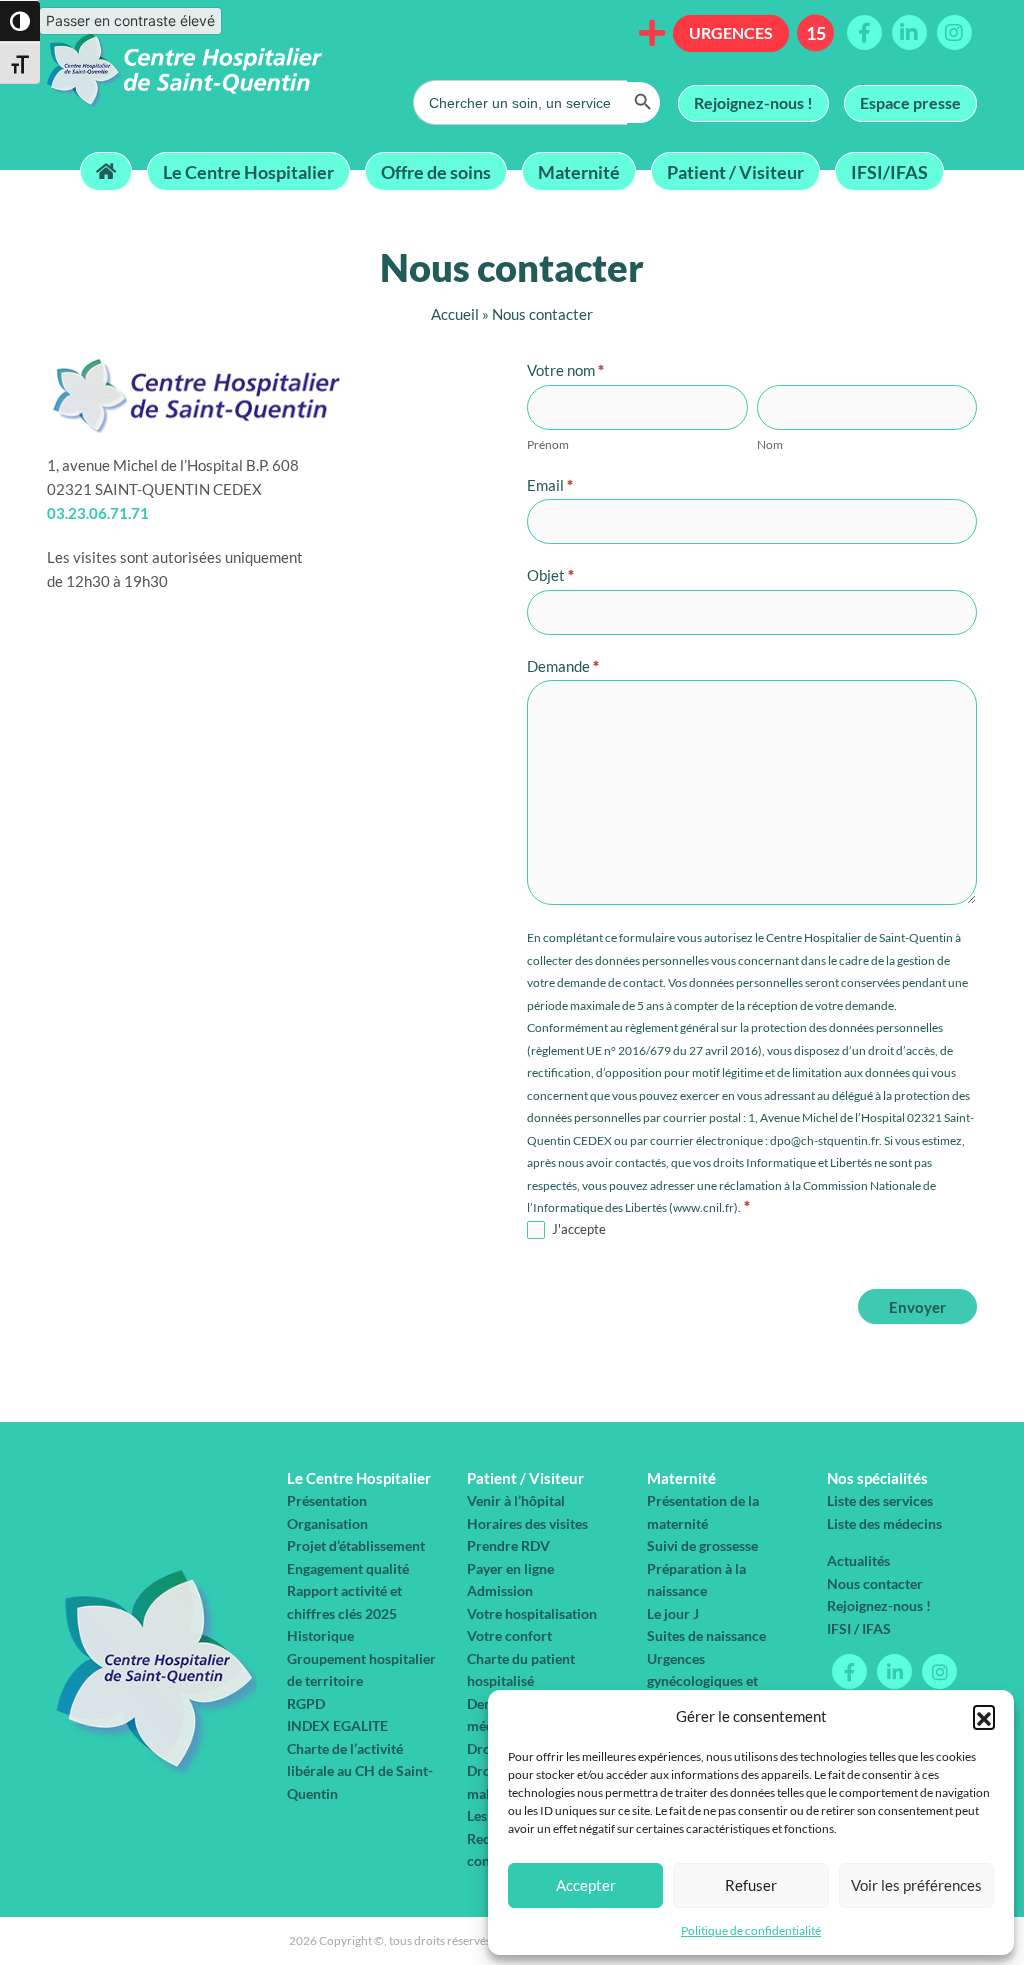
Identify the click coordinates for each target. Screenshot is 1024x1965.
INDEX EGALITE (337, 1725)
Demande (563, 666)
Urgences (731, 32)
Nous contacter (875, 1583)
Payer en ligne (510, 1568)
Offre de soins (436, 171)
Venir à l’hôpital (516, 1500)
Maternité (579, 171)
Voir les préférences (916, 1885)
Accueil (455, 314)
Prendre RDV (508, 1545)
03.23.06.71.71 (98, 513)
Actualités (858, 1560)
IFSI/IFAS (889, 171)
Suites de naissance (706, 1635)
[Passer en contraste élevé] (20, 21)
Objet (550, 575)
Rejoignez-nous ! (753, 102)
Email (550, 485)
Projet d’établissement (356, 1545)
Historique (320, 1635)
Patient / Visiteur (735, 171)
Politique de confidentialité (751, 1930)
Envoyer (917, 1307)
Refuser (751, 1885)
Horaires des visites (527, 1523)
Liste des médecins (884, 1523)
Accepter (586, 1885)
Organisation (327, 1523)
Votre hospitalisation (532, 1613)
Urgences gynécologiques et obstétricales (702, 1681)
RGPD (306, 1703)
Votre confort (509, 1635)
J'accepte (577, 1229)
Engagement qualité (348, 1568)
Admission (500, 1590)
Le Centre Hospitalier (248, 171)
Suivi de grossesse (702, 1545)
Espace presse (910, 102)
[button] (984, 1716)
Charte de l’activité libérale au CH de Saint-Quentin (360, 1771)
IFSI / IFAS (859, 1628)
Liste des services (880, 1500)
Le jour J (673, 1613)
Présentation (327, 1500)
